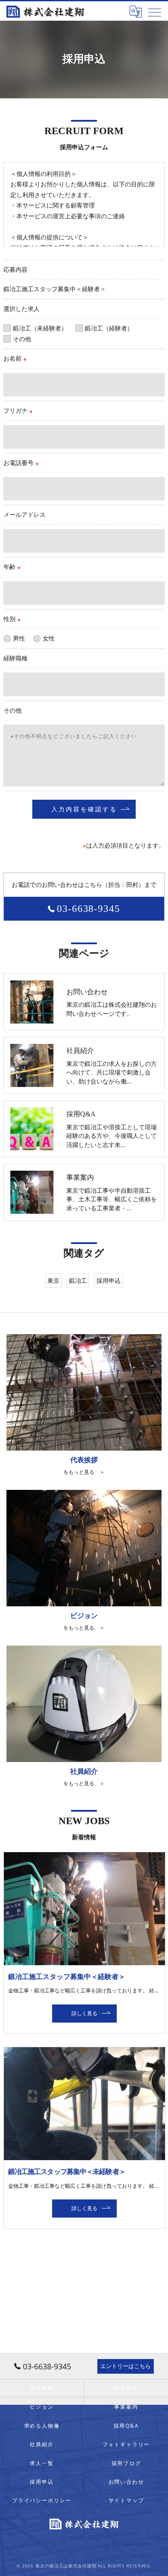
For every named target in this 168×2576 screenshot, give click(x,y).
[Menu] (155, 12)
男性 (19, 638)
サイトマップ (126, 2500)
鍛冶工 (78, 1280)
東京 (53, 1280)
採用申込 (109, 1280)
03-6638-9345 (89, 909)
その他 (22, 339)
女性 (49, 638)
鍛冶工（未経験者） (40, 328)
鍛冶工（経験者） (109, 328)
